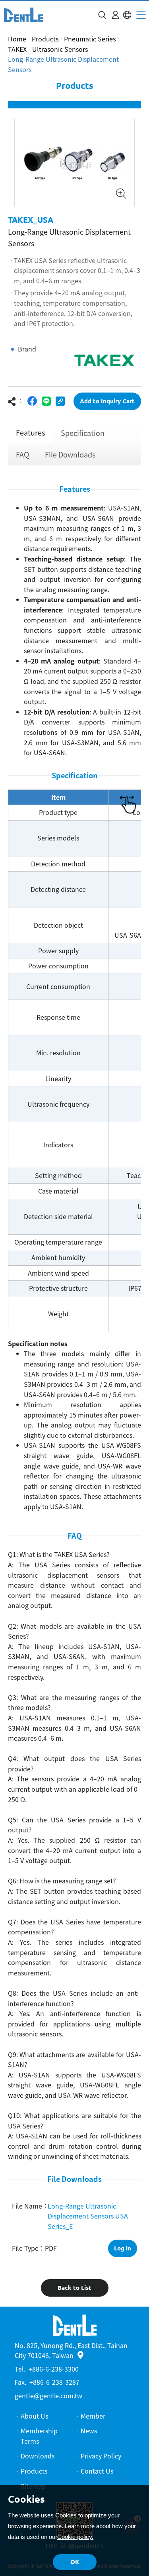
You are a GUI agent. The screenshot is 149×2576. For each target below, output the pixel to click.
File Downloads (70, 455)
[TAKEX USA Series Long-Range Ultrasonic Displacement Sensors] (23, 15)
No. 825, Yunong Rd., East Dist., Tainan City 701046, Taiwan (71, 2350)
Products (45, 39)
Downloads (38, 2456)
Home (17, 39)
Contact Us (97, 2471)
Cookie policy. (75, 2537)
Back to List (74, 2288)
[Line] (46, 401)
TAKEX (17, 49)
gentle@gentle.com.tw (48, 2395)
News (89, 2431)
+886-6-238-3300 (54, 2369)
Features (30, 433)
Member (93, 2416)
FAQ (22, 455)
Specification (83, 433)
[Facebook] (32, 401)
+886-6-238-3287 (54, 2382)
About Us (34, 2416)
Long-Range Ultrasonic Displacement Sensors (63, 64)
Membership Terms (39, 2436)
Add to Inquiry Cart (107, 401)
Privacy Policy (101, 2456)
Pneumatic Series (90, 39)
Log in (123, 2248)
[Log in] (115, 15)
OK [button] (75, 2562)
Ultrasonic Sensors (60, 49)
